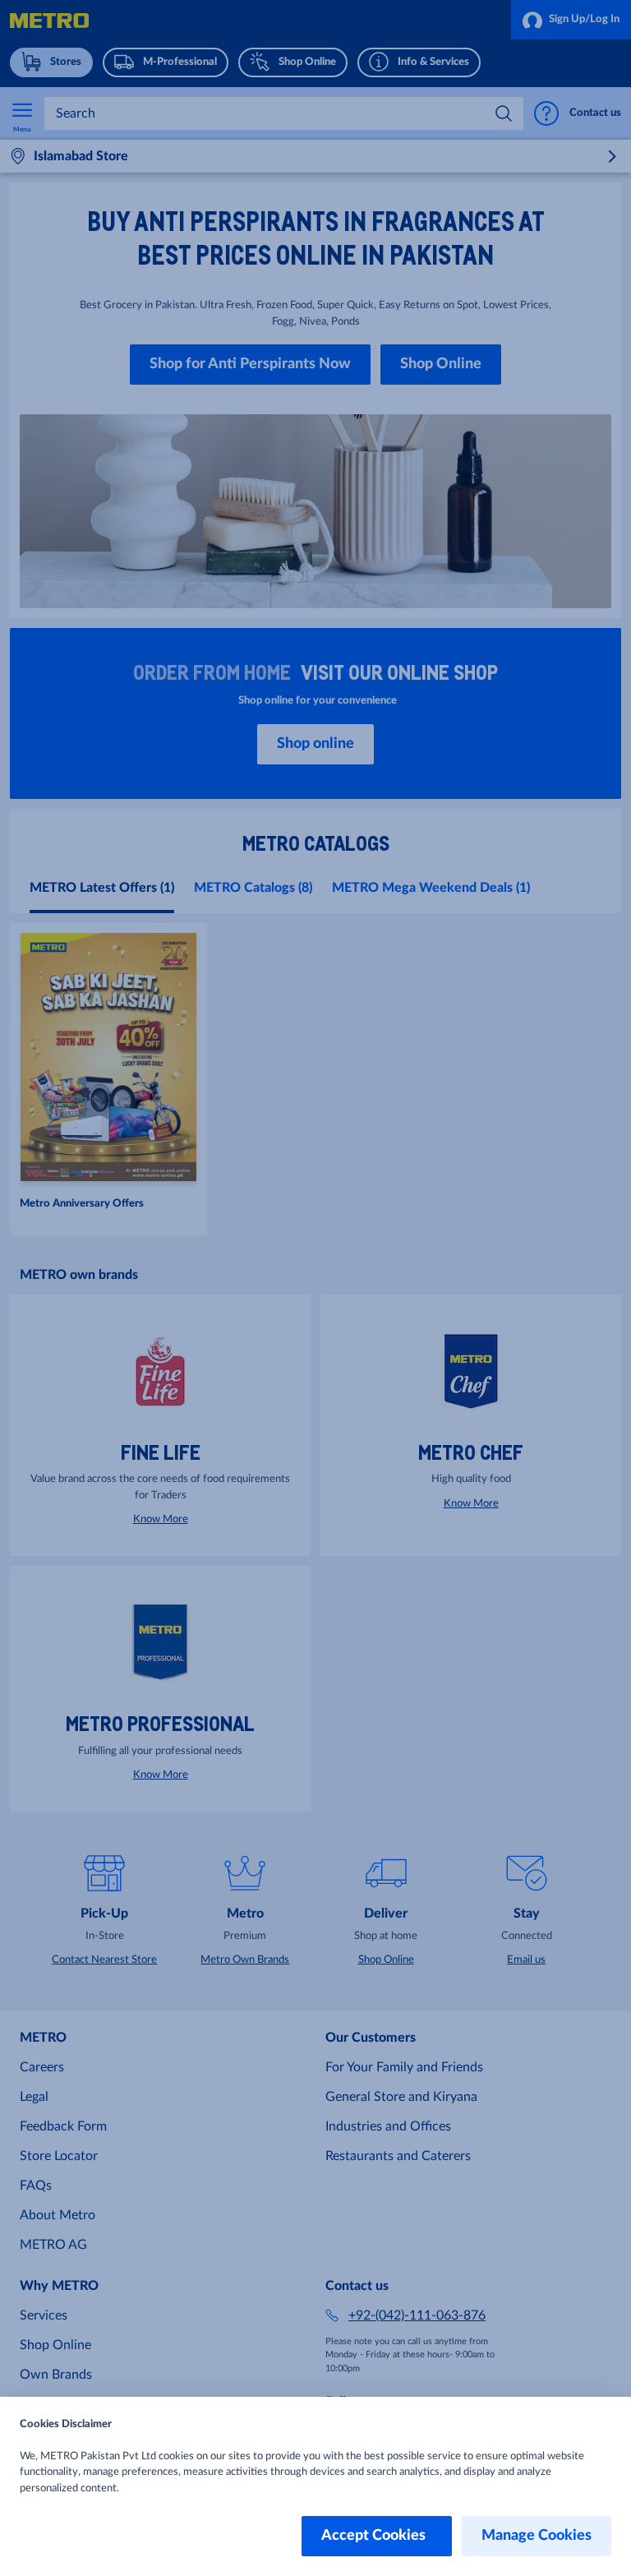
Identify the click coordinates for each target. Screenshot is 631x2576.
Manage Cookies (537, 2536)
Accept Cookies (377, 2536)
